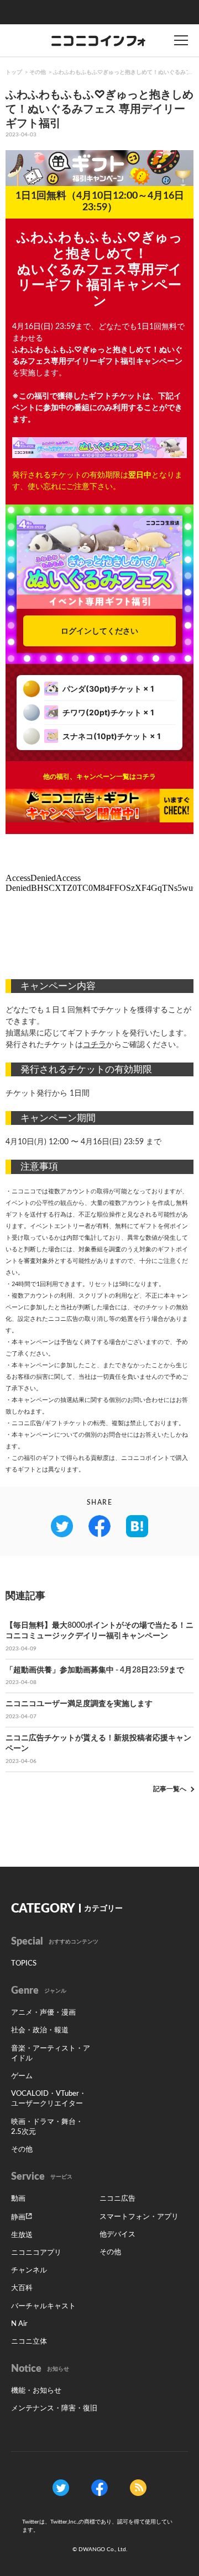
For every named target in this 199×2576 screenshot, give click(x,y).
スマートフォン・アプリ (139, 2217)
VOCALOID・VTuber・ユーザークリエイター (49, 2099)
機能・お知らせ (36, 2391)
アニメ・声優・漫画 (43, 2013)
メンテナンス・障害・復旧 (54, 2408)
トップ (14, 72)
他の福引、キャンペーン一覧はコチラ (99, 777)
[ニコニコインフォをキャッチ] (138, 2487)
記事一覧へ (170, 1789)
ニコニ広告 (117, 2199)
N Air (19, 2324)
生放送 (22, 2235)
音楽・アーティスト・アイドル (51, 2054)
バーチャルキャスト (43, 2306)
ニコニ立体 (29, 2342)
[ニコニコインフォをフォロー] (61, 2487)
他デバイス (117, 2235)
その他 (38, 72)
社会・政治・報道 (40, 2030)
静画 (18, 2218)
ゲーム (22, 2076)
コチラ (95, 1045)
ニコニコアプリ (36, 2253)
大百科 (22, 2288)
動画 (18, 2199)
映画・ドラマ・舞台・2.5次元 (47, 2127)
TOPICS (24, 1964)
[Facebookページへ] (99, 2487)
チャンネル (29, 2270)
